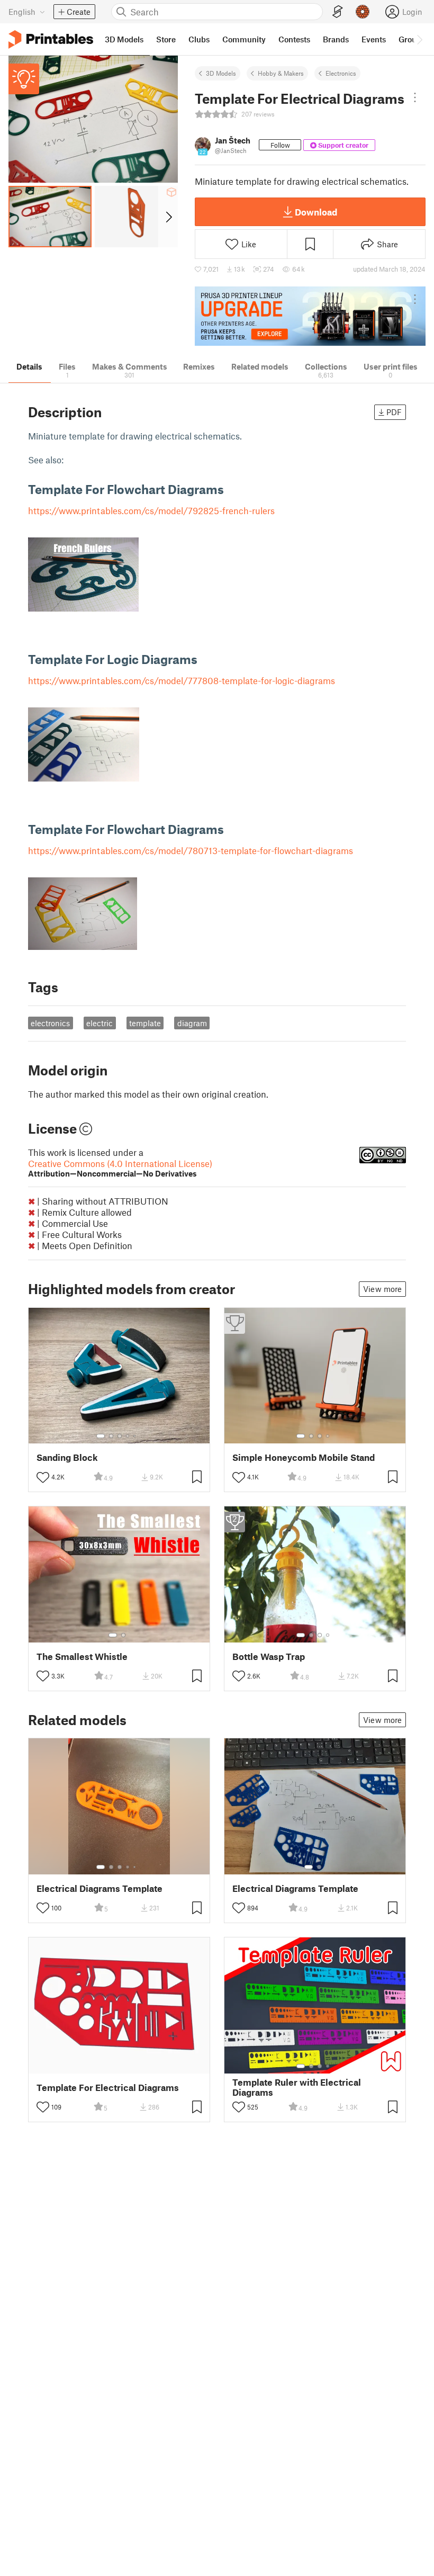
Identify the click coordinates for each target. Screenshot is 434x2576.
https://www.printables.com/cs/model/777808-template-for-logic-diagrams (182, 680)
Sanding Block (67, 1457)
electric (100, 1023)
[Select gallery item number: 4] (128, 1436)
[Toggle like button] (43, 1477)
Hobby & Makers (281, 73)
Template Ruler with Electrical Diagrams (297, 2087)
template (145, 1023)
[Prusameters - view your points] (363, 12)
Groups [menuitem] (412, 39)
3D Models (221, 73)
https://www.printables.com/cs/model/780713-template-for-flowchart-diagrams (191, 850)
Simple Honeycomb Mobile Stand (304, 1457)
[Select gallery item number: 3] (120, 1436)
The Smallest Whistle (82, 1657)
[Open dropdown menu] (415, 97)
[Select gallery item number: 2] (111, 1436)
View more (382, 1289)
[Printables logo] (51, 39)
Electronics (341, 73)
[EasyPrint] (338, 12)
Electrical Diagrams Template (100, 1888)
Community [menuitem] (244, 39)
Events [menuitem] (374, 39)
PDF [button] (394, 412)
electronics (50, 1023)
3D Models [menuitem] (124, 39)
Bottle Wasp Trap (269, 1657)
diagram (192, 1023)
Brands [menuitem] (336, 39)
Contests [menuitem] (294, 39)
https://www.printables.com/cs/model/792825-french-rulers (151, 510)
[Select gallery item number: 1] (101, 1436)
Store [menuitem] (166, 39)
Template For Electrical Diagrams (108, 2088)
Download (316, 212)
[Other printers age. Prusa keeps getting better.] (310, 316)
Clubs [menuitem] (199, 39)
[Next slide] (168, 217)
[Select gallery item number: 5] (135, 1436)
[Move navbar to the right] (419, 39)
